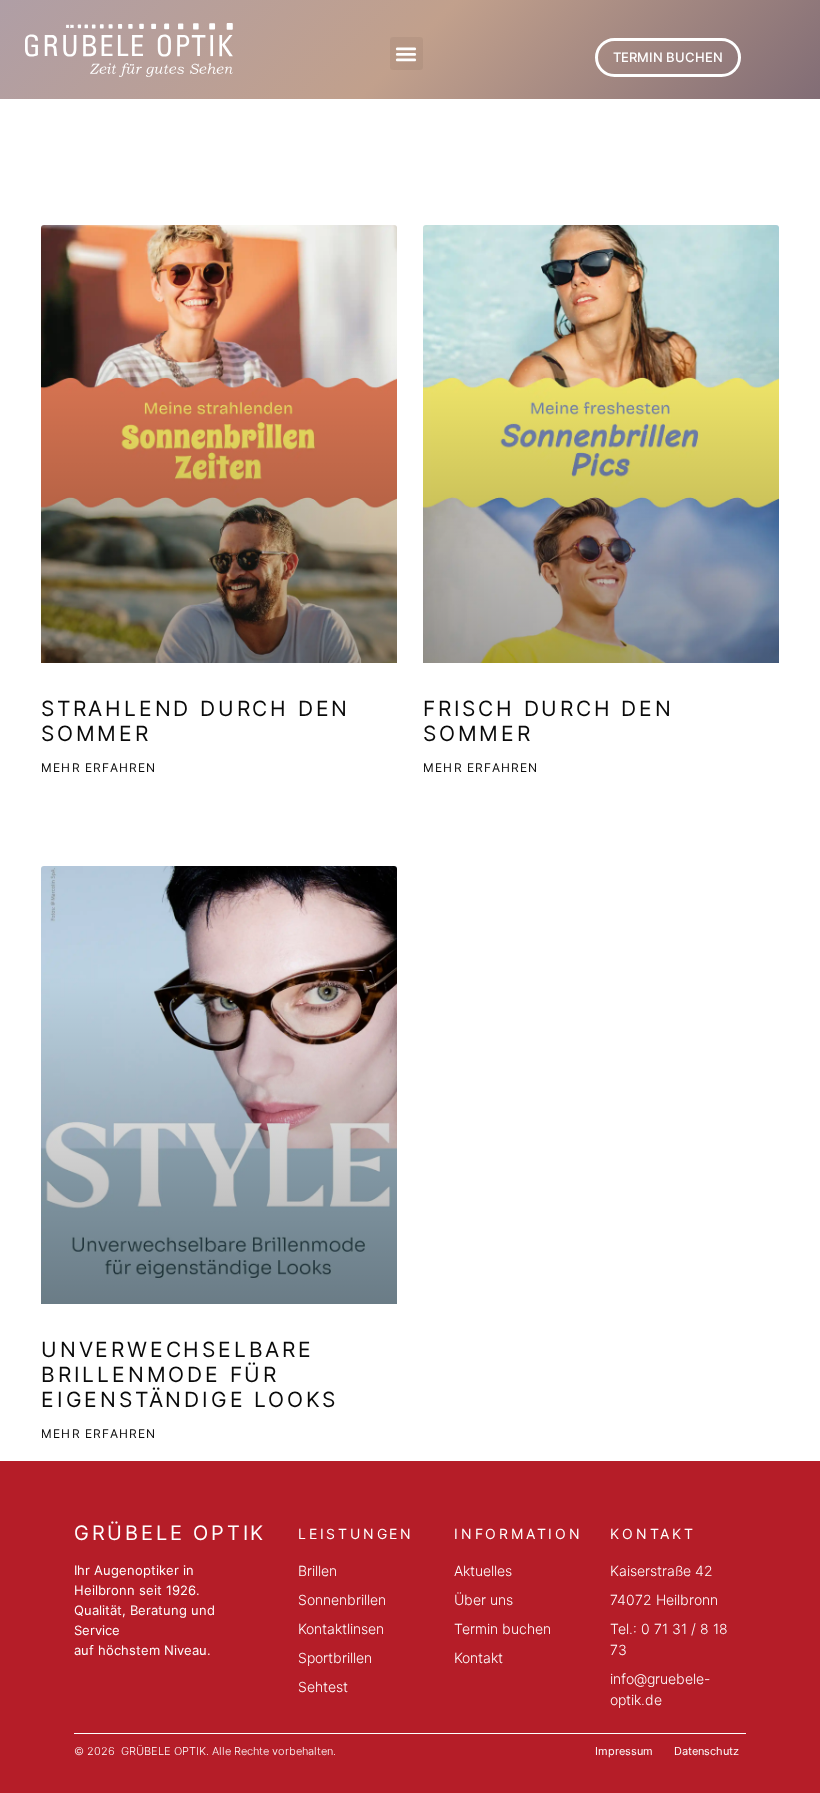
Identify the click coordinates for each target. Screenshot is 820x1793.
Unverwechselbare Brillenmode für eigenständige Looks (189, 1374)
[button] (406, 53)
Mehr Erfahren (99, 767)
